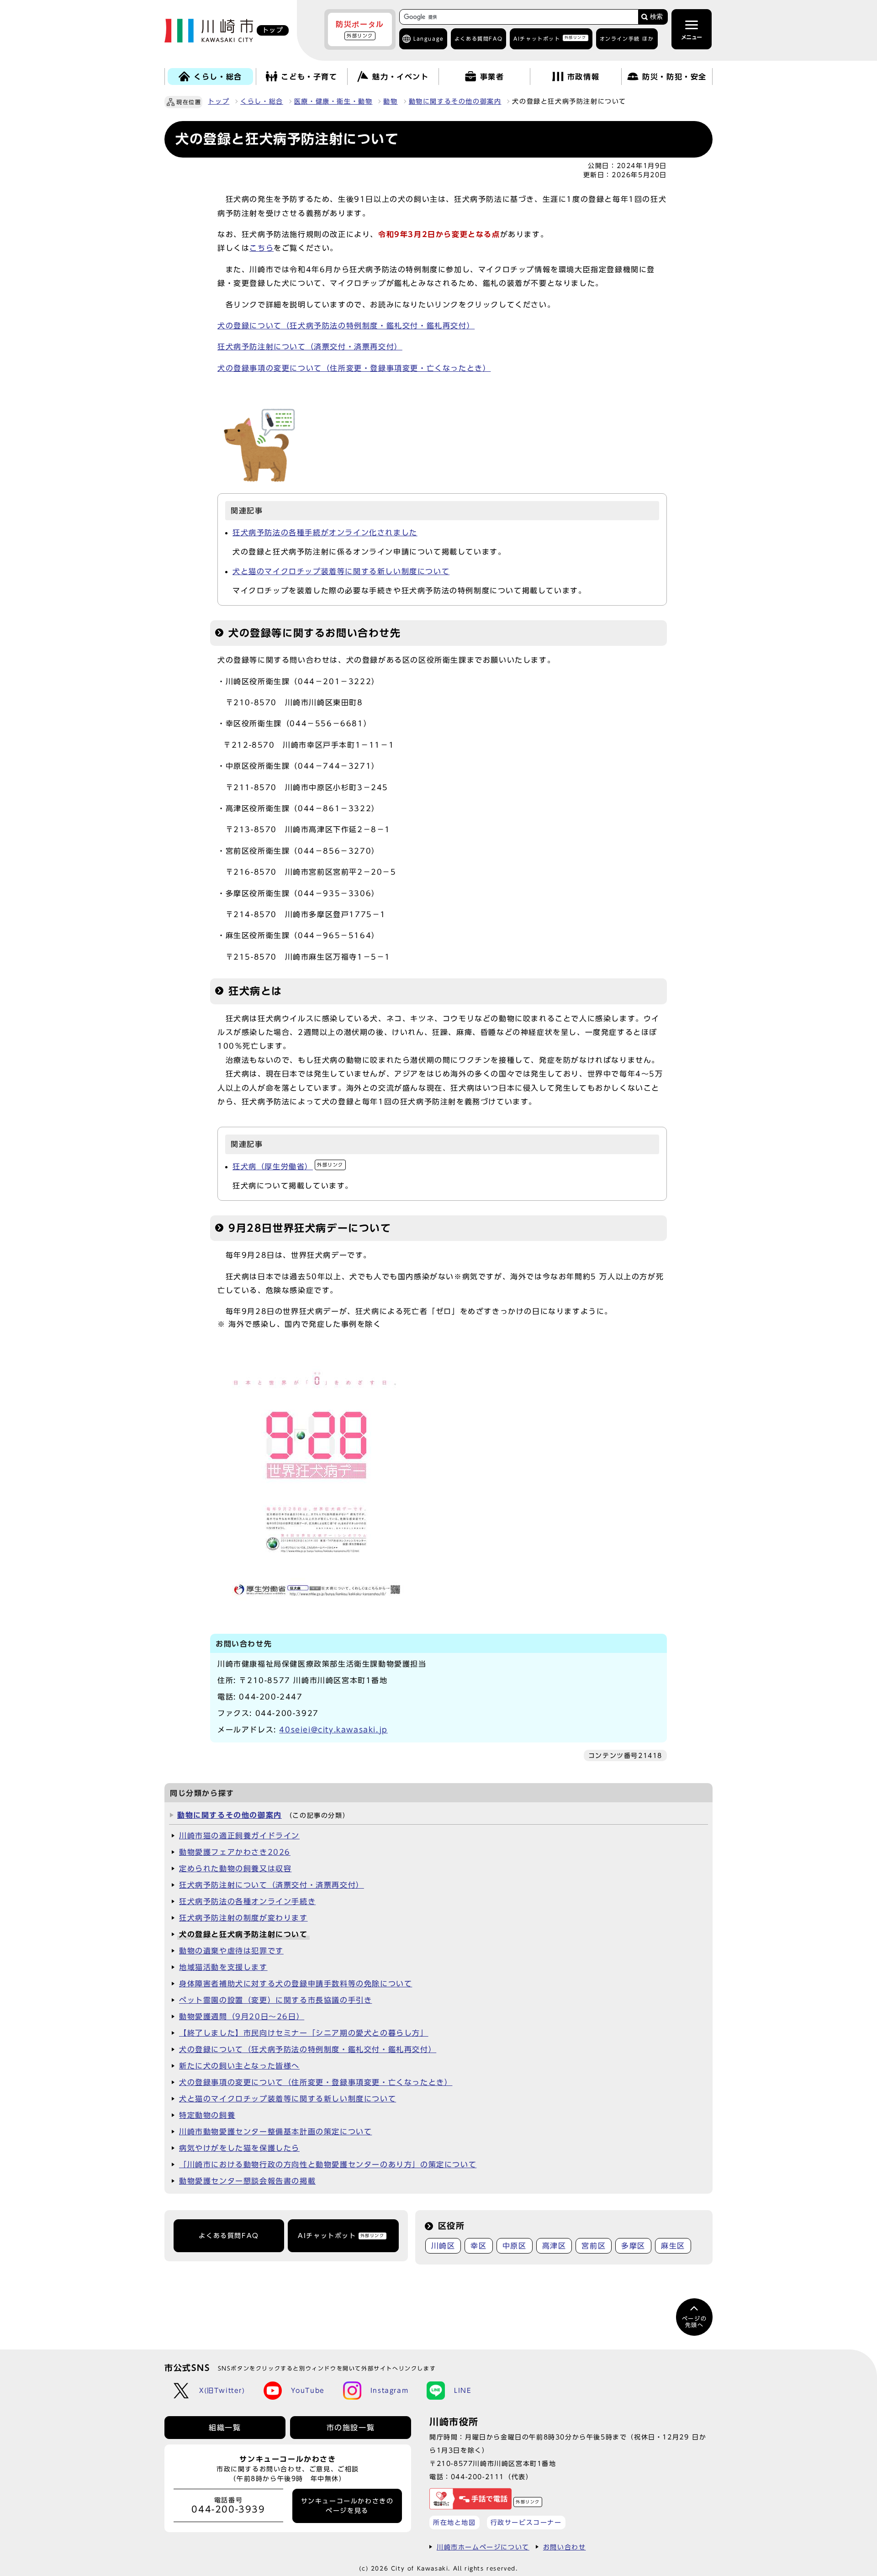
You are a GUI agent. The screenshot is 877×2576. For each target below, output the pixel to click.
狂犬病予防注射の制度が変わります (243, 1918)
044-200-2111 (478, 2477)
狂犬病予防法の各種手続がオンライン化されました (325, 533)
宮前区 (594, 2246)
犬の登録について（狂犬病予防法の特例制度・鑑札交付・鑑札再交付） (346, 326)
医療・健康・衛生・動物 (333, 101)
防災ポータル (360, 29)
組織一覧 (225, 2428)
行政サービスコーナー (526, 2522)
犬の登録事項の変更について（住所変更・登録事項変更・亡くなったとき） (354, 368)
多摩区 (633, 2246)
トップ (219, 101)
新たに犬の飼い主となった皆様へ (239, 2066)
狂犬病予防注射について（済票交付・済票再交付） (310, 347)
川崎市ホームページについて (483, 2547)
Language (429, 39)
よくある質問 (478, 39)
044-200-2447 (271, 1697)
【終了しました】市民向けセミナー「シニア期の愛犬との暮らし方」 (304, 2033)
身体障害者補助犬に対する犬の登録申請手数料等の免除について (296, 1984)
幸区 (478, 2246)
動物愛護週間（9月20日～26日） (242, 2016)
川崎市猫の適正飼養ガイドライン (239, 1836)
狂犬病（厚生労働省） (288, 1167)
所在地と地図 (454, 2522)
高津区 (554, 2246)
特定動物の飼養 (207, 2115)
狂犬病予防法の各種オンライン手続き (247, 1901)
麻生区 (673, 2246)
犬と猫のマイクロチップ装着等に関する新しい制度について (341, 571)
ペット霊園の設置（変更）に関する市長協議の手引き (275, 2000)
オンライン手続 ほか (627, 39)
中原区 (515, 2246)
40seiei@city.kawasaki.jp (333, 1730)
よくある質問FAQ (229, 2236)
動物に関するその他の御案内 (455, 101)
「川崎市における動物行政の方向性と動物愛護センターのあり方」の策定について (328, 2164)
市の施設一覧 (351, 2428)
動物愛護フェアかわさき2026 (235, 1852)
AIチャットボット (550, 38)
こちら (262, 248)
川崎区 (443, 2246)
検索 (656, 17)
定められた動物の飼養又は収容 (235, 1869)
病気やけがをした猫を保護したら (239, 2148)
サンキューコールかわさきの (347, 2506)
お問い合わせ (565, 2547)
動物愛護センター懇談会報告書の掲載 (247, 2181)
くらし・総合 (262, 101)
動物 (390, 101)
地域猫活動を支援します (223, 1967)
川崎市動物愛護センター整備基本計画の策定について (275, 2132)
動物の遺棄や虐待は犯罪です (231, 1951)
